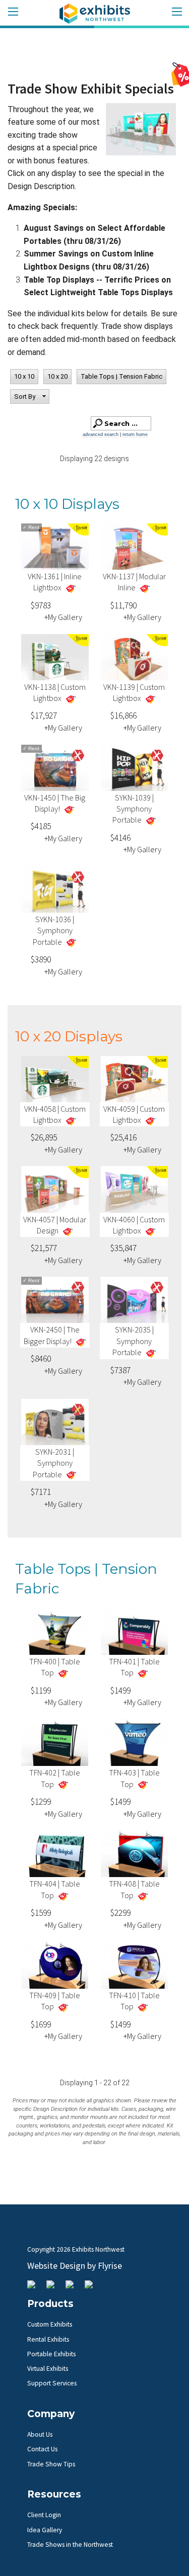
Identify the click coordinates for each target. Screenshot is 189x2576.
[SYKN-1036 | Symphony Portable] (55, 892)
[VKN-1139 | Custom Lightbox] (135, 659)
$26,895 (44, 1137)
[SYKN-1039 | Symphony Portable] (135, 770)
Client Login (44, 2515)
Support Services (52, 2383)
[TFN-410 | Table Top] (135, 1967)
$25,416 (123, 1137)
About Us (40, 2434)
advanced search (101, 434)
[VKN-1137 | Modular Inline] (135, 549)
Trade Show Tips (51, 2464)
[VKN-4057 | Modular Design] (55, 1191)
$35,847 (123, 1248)
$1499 (120, 1691)
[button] (30, 397)
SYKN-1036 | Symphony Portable (53, 930)
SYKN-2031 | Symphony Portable (53, 1463)
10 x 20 (57, 376)
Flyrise (110, 2266)
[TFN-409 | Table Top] (55, 1967)
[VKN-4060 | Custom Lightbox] (135, 1191)
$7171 (41, 1492)
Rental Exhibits (48, 2339)
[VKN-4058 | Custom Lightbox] (55, 1081)
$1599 (41, 1913)
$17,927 (44, 716)
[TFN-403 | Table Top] (135, 1745)
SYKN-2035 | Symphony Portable (133, 1341)
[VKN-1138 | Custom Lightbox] (55, 659)
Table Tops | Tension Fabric (121, 376)
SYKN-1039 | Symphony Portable (133, 809)
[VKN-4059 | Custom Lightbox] (135, 1081)
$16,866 (123, 716)
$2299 (120, 1913)
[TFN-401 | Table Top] (135, 1633)
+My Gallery (63, 617)
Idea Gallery (45, 2530)
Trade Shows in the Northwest (70, 2545)
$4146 (120, 838)
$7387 (120, 1370)
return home (135, 434)
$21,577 (44, 1248)
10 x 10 (24, 376)
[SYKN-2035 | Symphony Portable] (135, 1302)
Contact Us (42, 2449)
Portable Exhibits (51, 2354)
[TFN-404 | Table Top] (55, 1856)
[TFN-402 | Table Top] (55, 1745)
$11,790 (123, 605)
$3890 (41, 959)
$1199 (41, 1691)
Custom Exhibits (50, 2324)
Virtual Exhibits (48, 2369)
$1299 (41, 1802)
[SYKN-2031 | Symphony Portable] (55, 1424)
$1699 (41, 2024)
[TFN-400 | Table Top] (55, 1633)
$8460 (41, 1359)
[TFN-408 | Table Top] (135, 1856)
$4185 (41, 826)
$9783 (41, 605)
